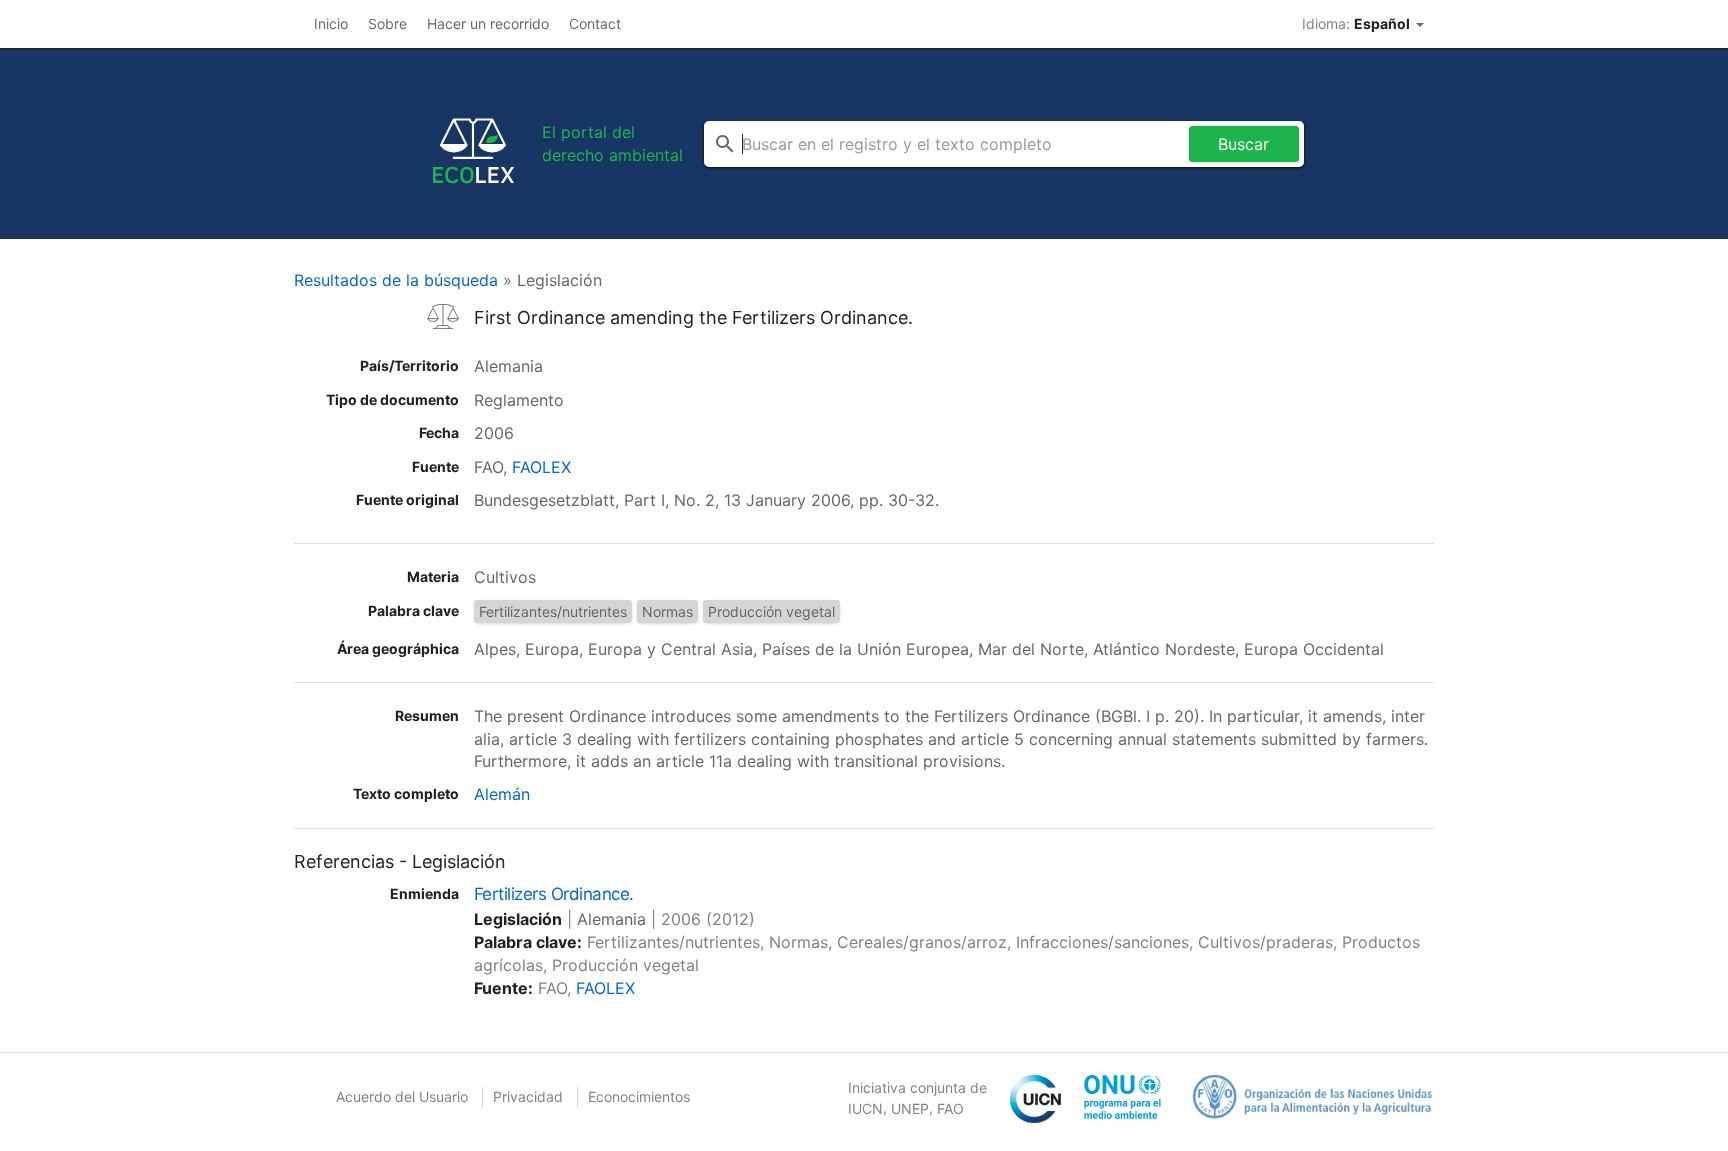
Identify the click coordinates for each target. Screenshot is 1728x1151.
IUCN (865, 1108)
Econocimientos (639, 1096)
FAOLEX (541, 467)
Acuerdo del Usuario (402, 1096)
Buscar (1243, 144)
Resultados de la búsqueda (396, 280)
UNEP (910, 1108)
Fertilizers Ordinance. (554, 894)
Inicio (331, 23)
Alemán (502, 794)
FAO (950, 1108)
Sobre (387, 23)
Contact (595, 23)
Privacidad (528, 1096)
